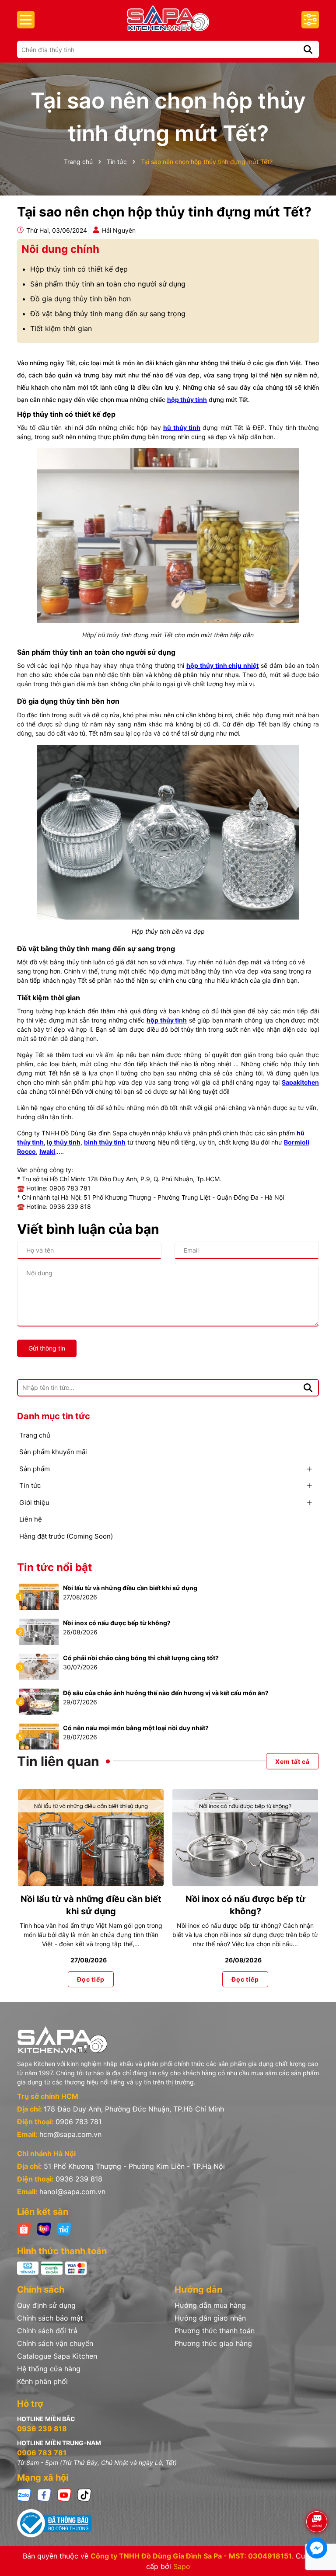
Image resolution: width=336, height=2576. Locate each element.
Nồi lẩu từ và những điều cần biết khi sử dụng (130, 1588)
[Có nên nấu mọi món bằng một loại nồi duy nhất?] (39, 1736)
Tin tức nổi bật (54, 1567)
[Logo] (168, 18)
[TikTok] (84, 2494)
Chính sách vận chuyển (55, 2343)
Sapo (182, 2566)
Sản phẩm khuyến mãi (53, 1452)
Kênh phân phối (42, 2381)
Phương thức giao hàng (213, 2343)
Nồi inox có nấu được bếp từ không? (117, 1623)
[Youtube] (64, 2494)
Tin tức (30, 1485)
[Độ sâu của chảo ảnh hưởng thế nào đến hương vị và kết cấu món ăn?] (39, 1701)
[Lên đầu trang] (317, 2497)
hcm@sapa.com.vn (70, 2134)
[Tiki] (64, 2229)
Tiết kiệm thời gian (61, 328)
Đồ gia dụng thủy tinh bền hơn (80, 299)
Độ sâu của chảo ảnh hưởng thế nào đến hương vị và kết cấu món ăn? (166, 1693)
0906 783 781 (79, 2122)
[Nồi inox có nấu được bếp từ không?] (39, 1631)
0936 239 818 (79, 2179)
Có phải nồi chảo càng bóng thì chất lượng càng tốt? (141, 1658)
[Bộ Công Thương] (168, 2523)
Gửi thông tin (47, 1348)
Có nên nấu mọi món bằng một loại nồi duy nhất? (136, 1728)
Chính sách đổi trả (47, 2331)
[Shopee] (24, 2229)
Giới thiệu (34, 1503)
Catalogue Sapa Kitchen (57, 2356)
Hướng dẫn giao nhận (210, 2318)
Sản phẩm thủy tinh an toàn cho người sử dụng (108, 284)
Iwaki (47, 1151)
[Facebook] (44, 2494)
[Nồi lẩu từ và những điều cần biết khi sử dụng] (39, 1596)
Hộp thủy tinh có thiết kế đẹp (79, 269)
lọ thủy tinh (64, 1142)
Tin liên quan (58, 1761)
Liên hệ (31, 1519)
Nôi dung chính (60, 249)
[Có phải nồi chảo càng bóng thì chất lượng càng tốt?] (39, 1666)
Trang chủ (35, 1435)
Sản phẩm (35, 1469)
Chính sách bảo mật (50, 2318)
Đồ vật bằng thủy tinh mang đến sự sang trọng (108, 314)
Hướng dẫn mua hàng (210, 2305)
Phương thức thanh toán (215, 2331)
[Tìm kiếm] (308, 49)
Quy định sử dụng (46, 2305)
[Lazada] (44, 2229)
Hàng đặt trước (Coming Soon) (66, 1536)
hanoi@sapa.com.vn (72, 2192)
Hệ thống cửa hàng (49, 2369)
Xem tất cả (292, 1761)
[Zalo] (24, 2494)
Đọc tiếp (91, 1979)
